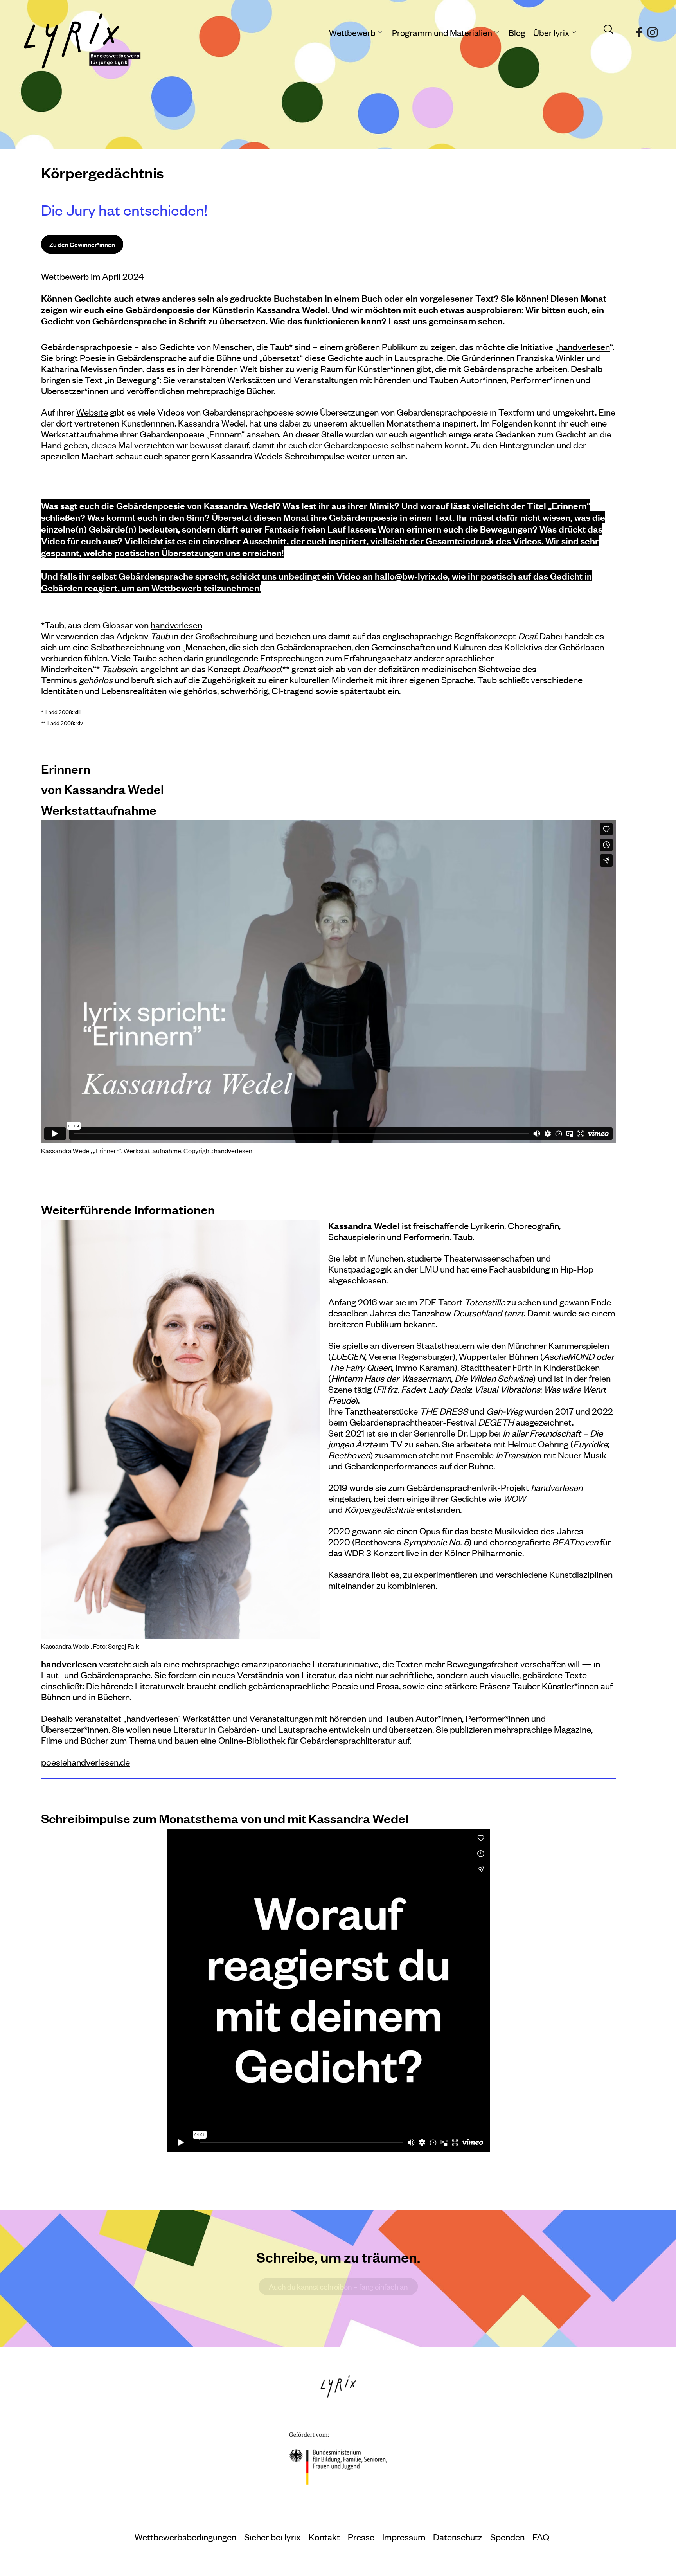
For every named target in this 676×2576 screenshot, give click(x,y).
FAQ (541, 2537)
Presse (361, 2537)
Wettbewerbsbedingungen (185, 2537)
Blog (517, 32)
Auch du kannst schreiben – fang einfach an (338, 2287)
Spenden (507, 2537)
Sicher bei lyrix (272, 2537)
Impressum (404, 2537)
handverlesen (584, 347)
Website (92, 412)
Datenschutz (458, 2537)
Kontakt (324, 2537)
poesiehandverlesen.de (85, 1762)
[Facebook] (639, 29)
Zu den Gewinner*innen (82, 244)
